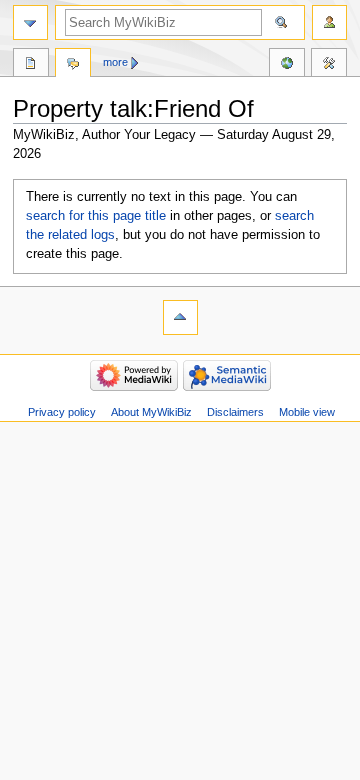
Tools (329, 65)
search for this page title (96, 216)
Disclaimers (235, 412)
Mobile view (307, 412)
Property (31, 65)
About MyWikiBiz (151, 412)
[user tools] (329, 22)
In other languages (287, 65)
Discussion (73, 65)
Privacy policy (62, 412)
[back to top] (180, 317)
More (115, 62)
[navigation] (30, 22)
